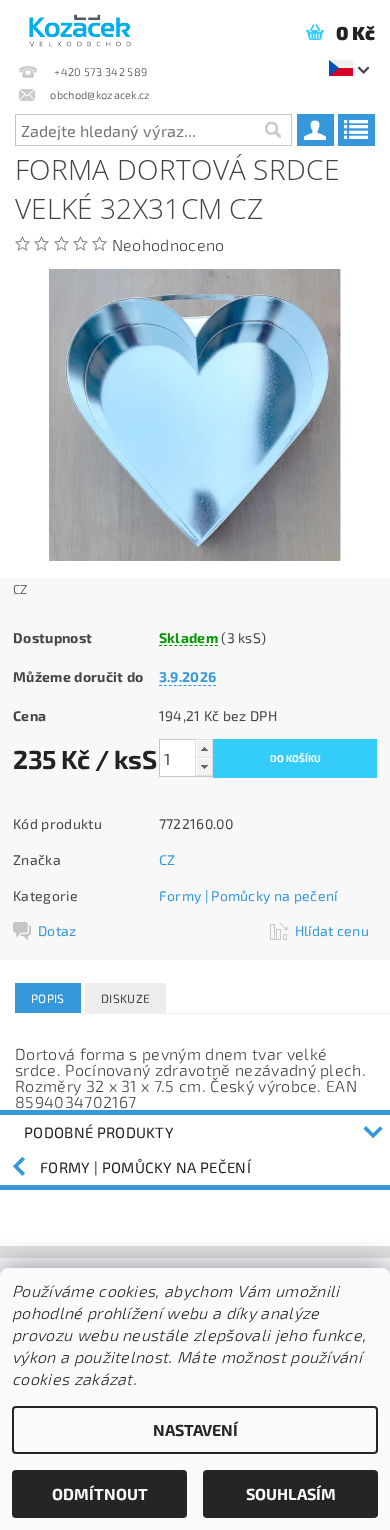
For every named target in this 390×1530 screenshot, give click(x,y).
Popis (48, 998)
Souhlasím (291, 1493)
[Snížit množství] (204, 766)
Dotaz (57, 930)
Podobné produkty (99, 1132)
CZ (167, 859)
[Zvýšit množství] (204, 748)
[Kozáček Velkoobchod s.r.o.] (80, 26)
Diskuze (125, 998)
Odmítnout (100, 1493)
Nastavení (195, 1429)
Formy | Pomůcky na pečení (248, 895)
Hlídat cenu (332, 930)
